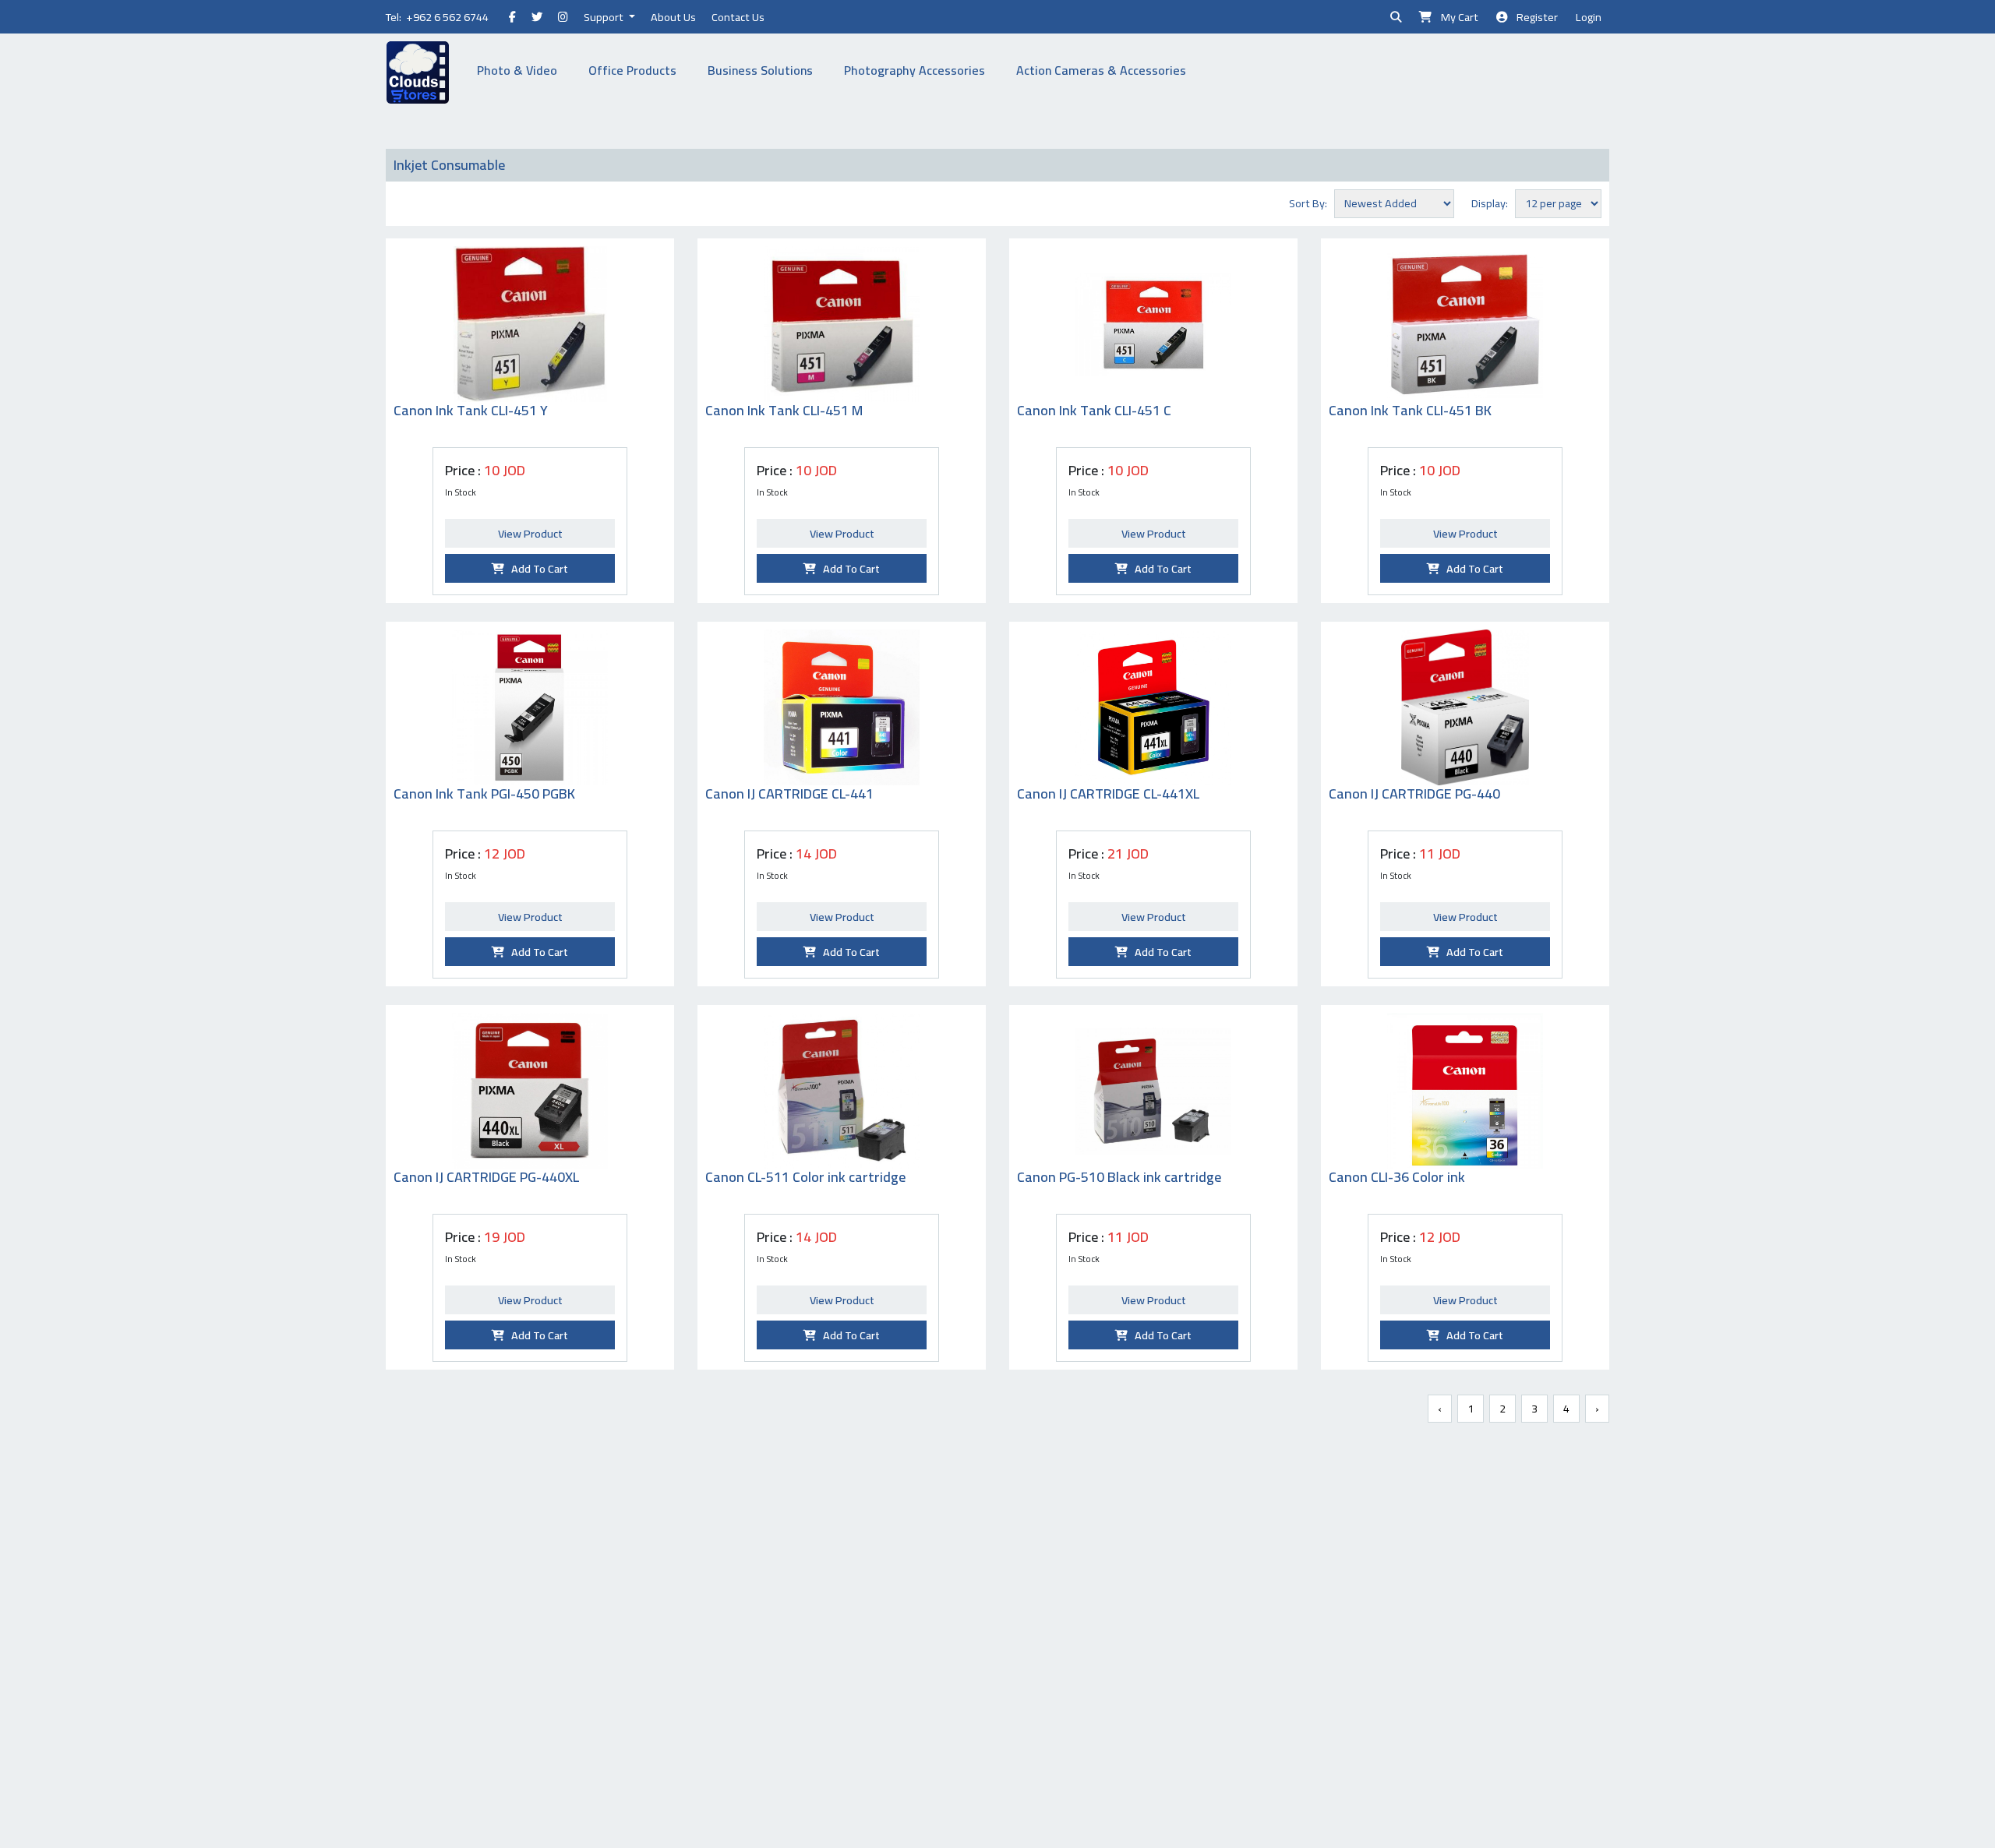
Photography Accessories (915, 70)
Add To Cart (536, 568)
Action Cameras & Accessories (1101, 70)
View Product (530, 533)
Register (1534, 17)
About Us (673, 17)
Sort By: (1310, 203)
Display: (1492, 203)
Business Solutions (760, 70)
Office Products (632, 70)
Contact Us (738, 17)
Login (1589, 17)
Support (605, 17)
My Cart (1456, 17)
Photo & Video (517, 70)
